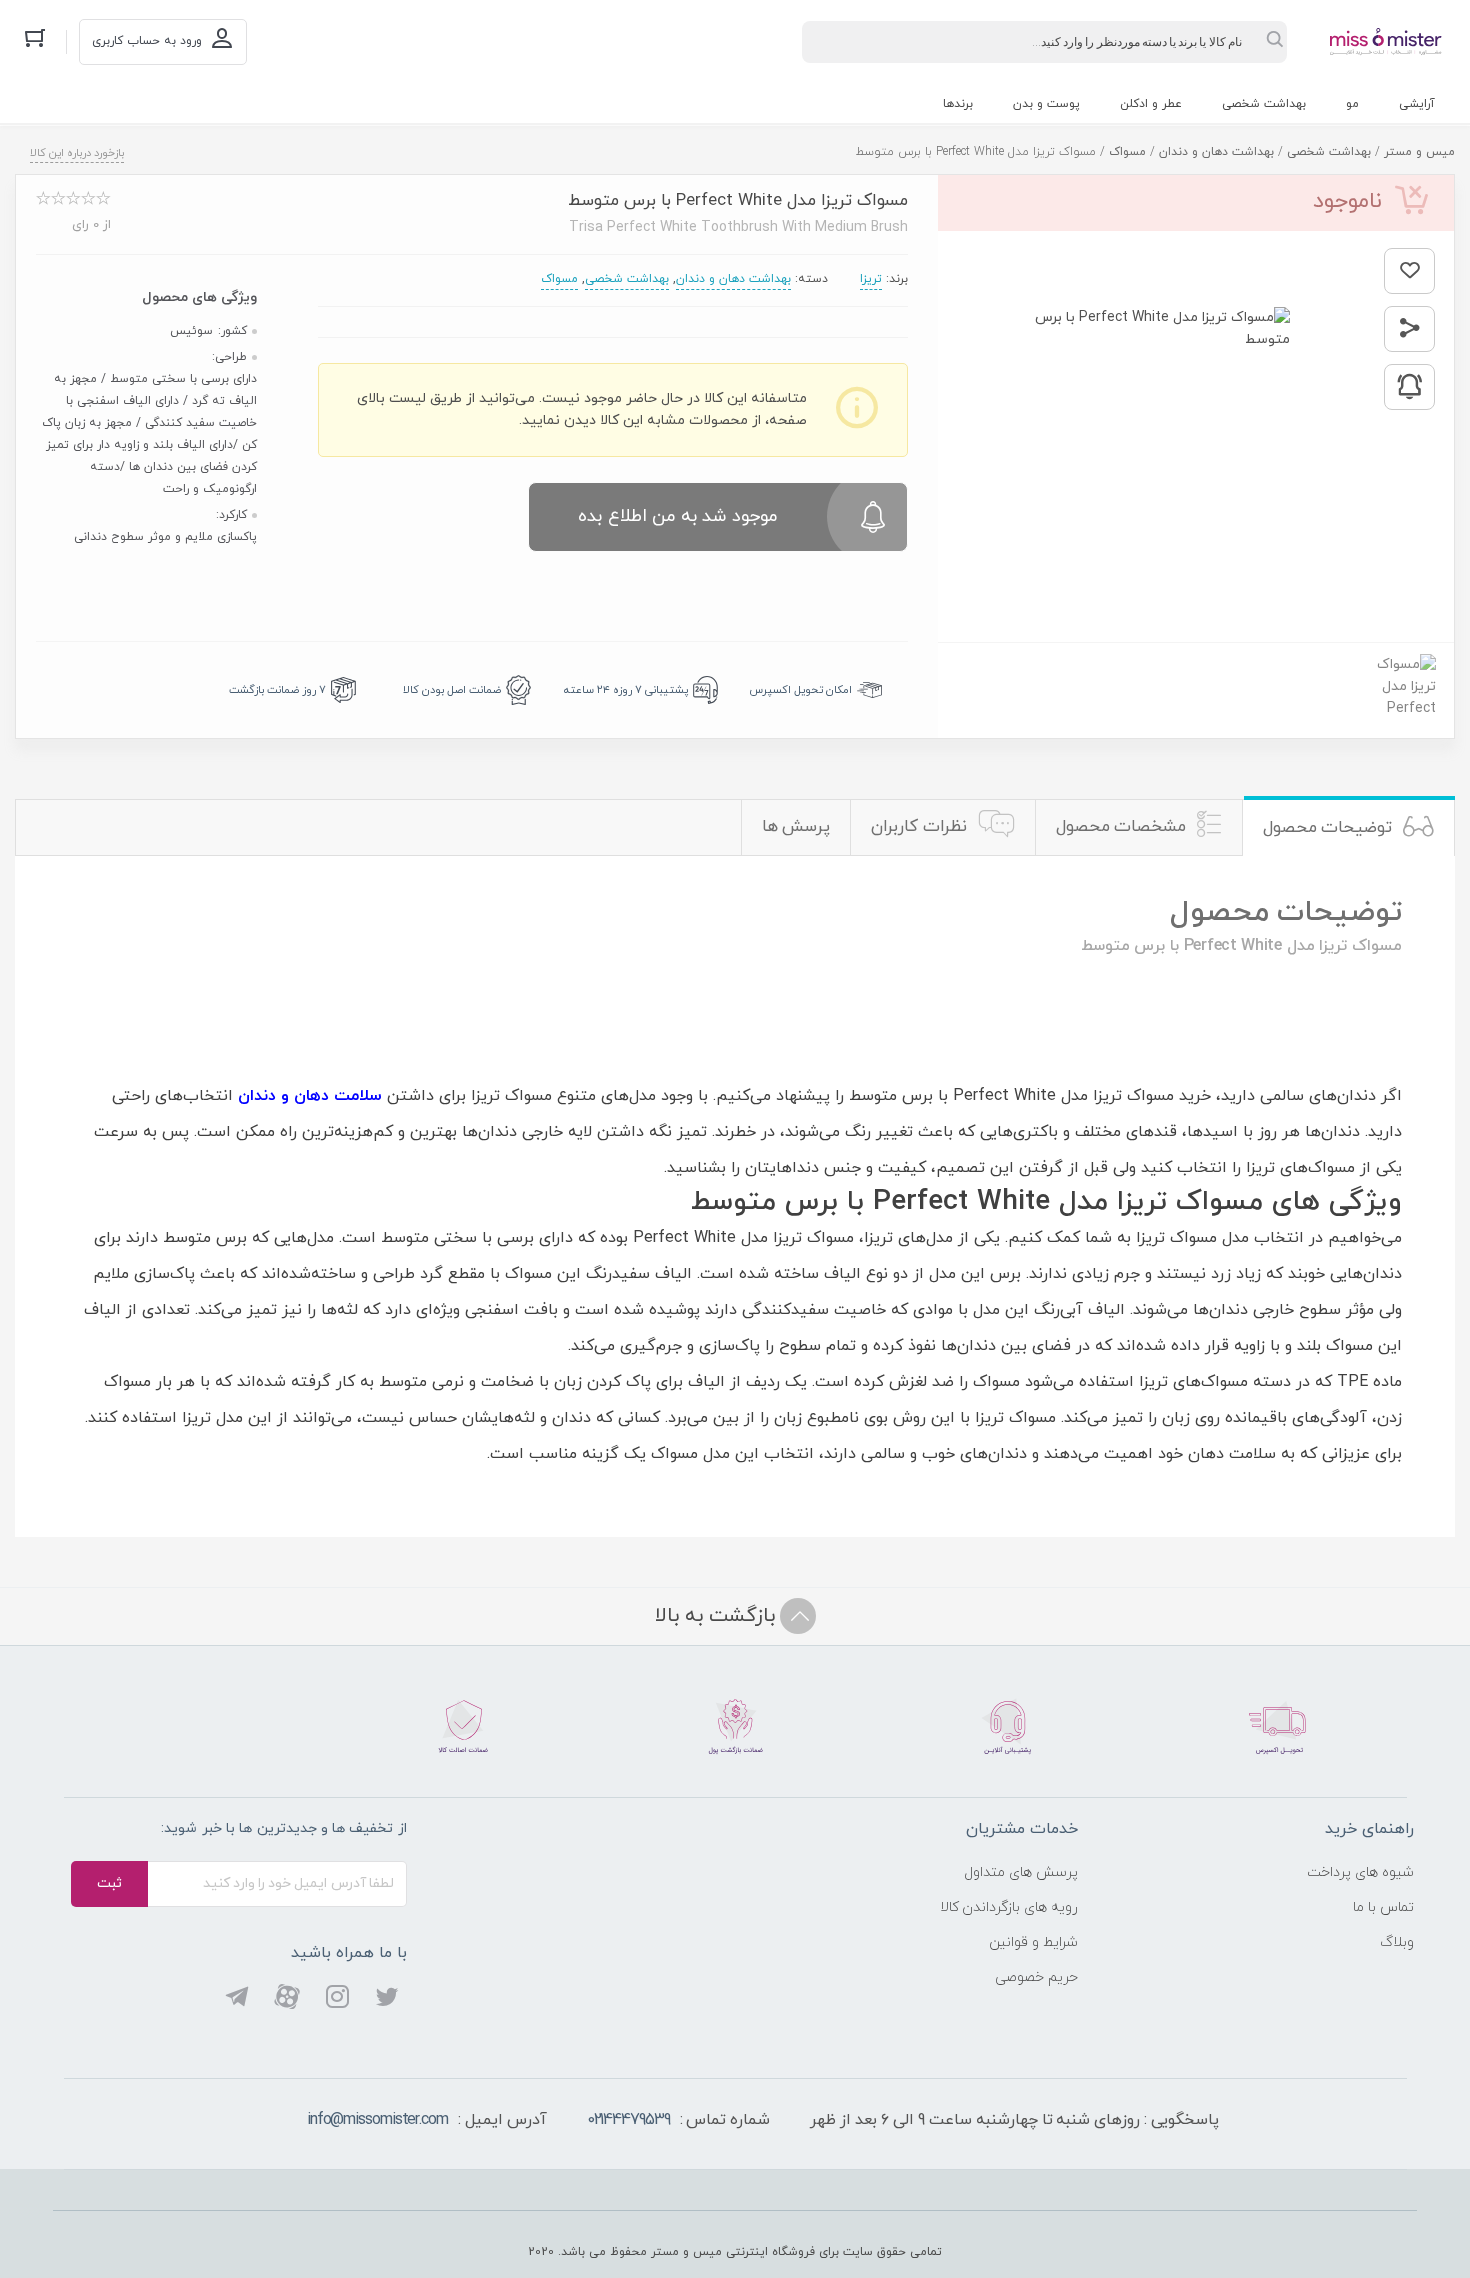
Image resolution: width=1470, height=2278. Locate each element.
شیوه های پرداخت (1360, 1872)
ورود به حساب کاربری (147, 41)
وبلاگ (1397, 1942)
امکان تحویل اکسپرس (800, 690)
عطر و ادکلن (1151, 104)
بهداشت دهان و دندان (1216, 152)
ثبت (109, 1883)
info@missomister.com (377, 2120)
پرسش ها (796, 827)
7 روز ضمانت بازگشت (277, 690)
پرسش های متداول (1021, 1872)
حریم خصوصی (1036, 1977)
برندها (958, 104)
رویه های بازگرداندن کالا (1009, 1907)
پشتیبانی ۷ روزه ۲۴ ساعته (626, 690)
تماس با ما (1383, 1907)
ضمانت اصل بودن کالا (452, 690)
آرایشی (1417, 104)
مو (1352, 104)
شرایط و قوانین (1033, 1942)
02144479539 (628, 2120)
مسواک (1127, 152)
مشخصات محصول (1121, 827)
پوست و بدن (1046, 104)
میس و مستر (1419, 152)
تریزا (871, 279)
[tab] (1348, 827)
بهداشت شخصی (1264, 104)
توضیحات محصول (1328, 828)
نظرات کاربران (919, 827)
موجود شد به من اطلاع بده (678, 516)
